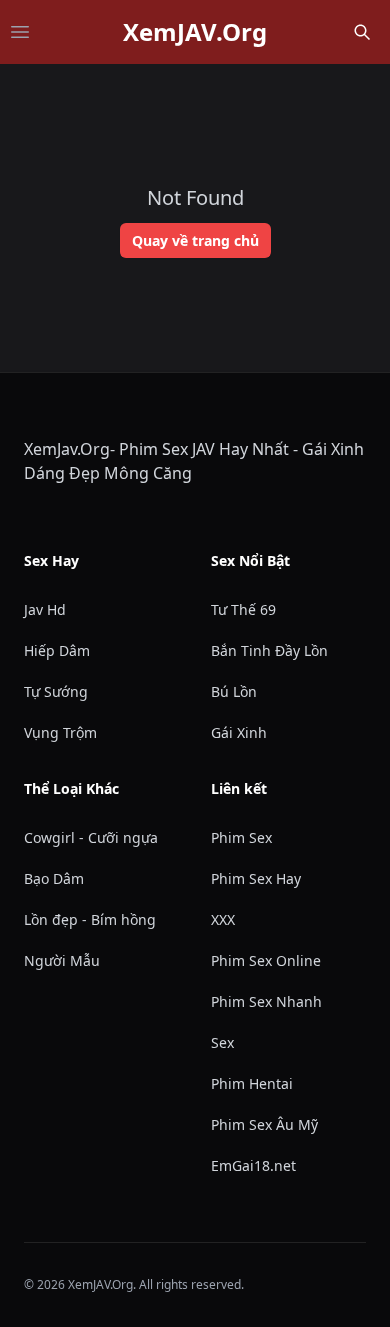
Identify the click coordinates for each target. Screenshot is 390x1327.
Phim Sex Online (266, 960)
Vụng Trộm (60, 732)
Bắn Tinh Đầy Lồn (269, 650)
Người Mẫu (62, 960)
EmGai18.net (253, 1165)
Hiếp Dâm (57, 650)
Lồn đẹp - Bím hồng (90, 919)
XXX (223, 919)
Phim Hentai (252, 1083)
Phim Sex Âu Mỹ (264, 1124)
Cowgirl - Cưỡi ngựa (91, 837)
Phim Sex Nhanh (266, 1001)
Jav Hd (45, 609)
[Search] (362, 32)
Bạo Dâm (54, 878)
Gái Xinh (239, 732)
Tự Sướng (56, 691)
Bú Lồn (234, 691)
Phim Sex (241, 837)
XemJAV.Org (195, 32)
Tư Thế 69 (243, 609)
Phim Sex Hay (256, 878)
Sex (222, 1042)
